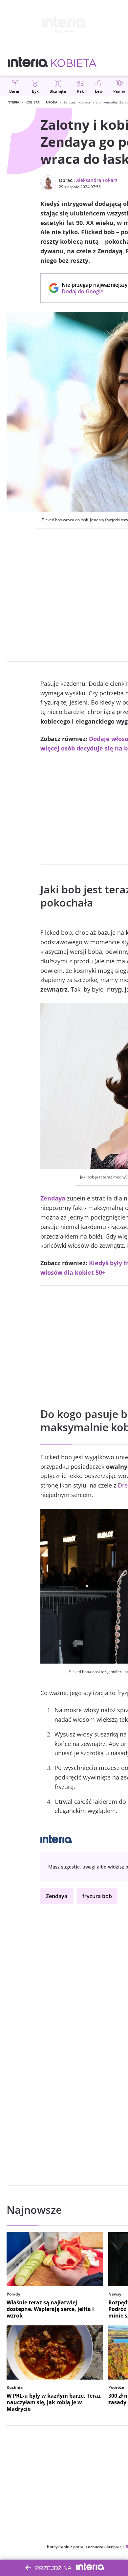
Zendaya (57, 1896)
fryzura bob (97, 1896)
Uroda (52, 102)
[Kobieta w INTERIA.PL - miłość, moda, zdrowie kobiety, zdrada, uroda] (74, 62)
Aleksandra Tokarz (97, 180)
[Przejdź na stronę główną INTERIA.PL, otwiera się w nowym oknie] (28, 62)
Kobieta (33, 102)
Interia (13, 102)
